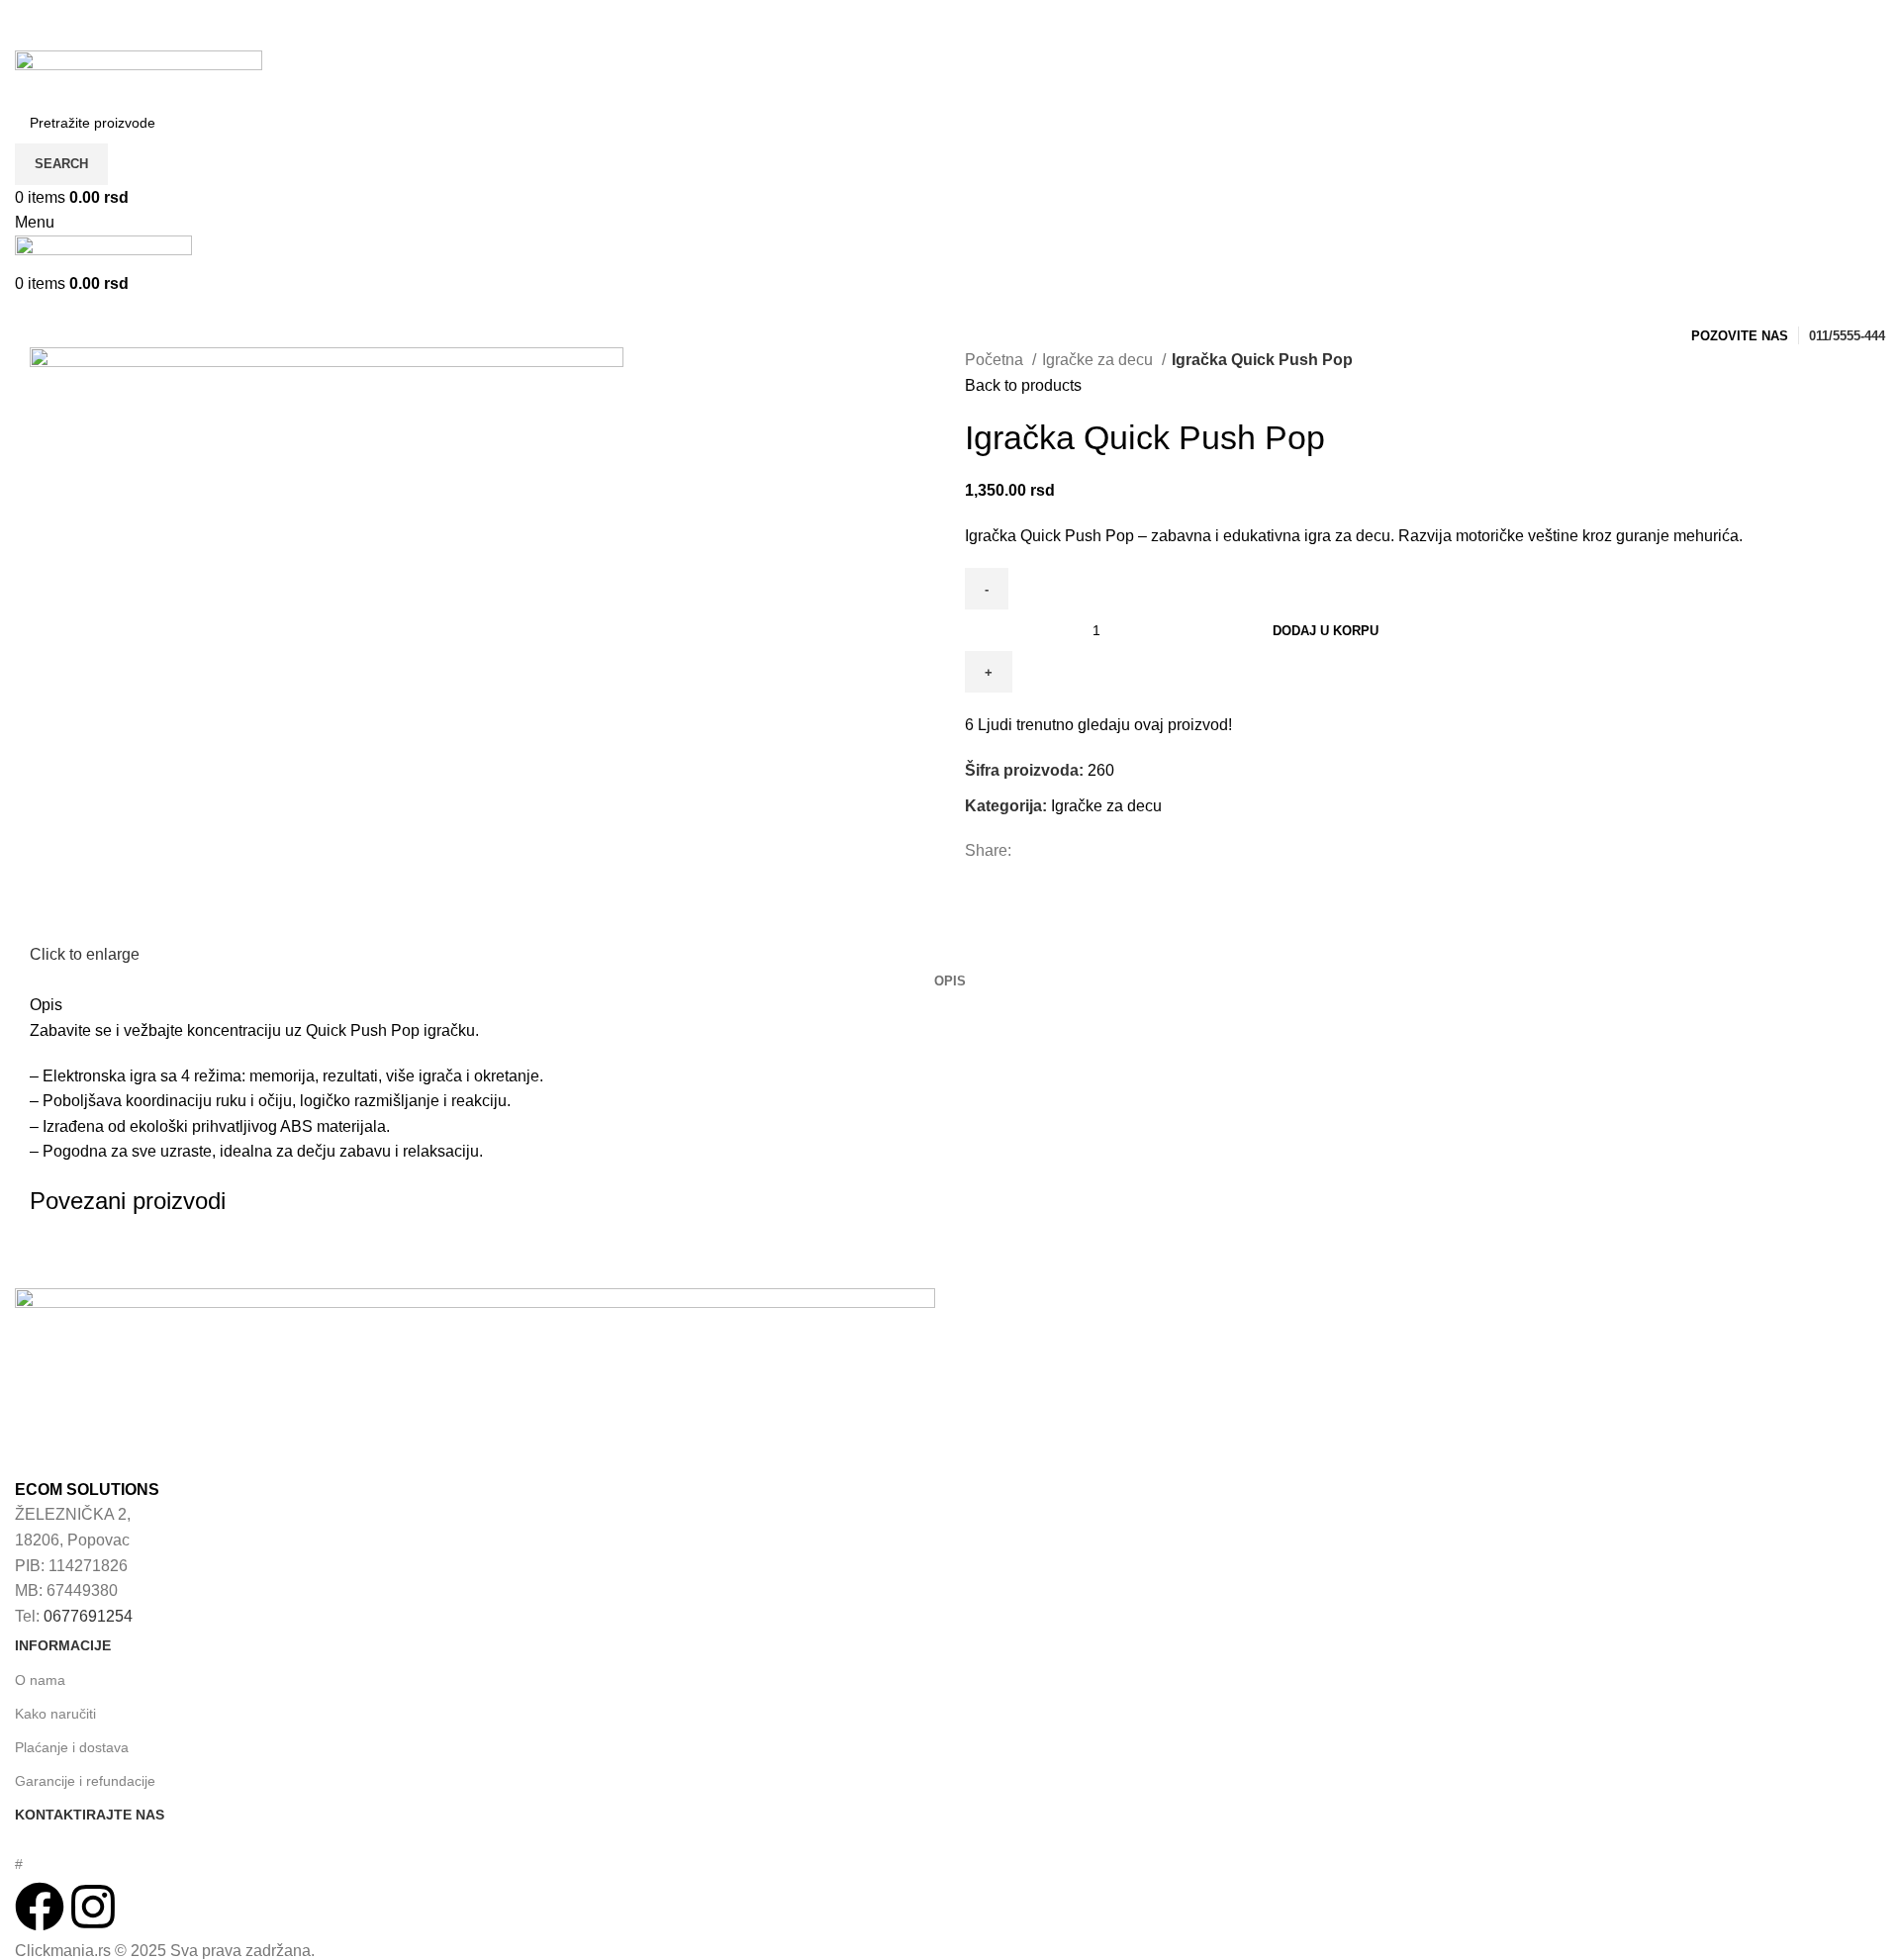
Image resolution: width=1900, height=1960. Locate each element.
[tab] (950, 981)
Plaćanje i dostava (72, 1747)
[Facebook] (40, 1907)
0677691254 (88, 1616)
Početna (996, 360)
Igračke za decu (1099, 360)
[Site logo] (139, 75)
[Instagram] (93, 1907)
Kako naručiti (55, 1714)
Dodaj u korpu (1326, 631)
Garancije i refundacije (85, 1781)
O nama (40, 1680)
